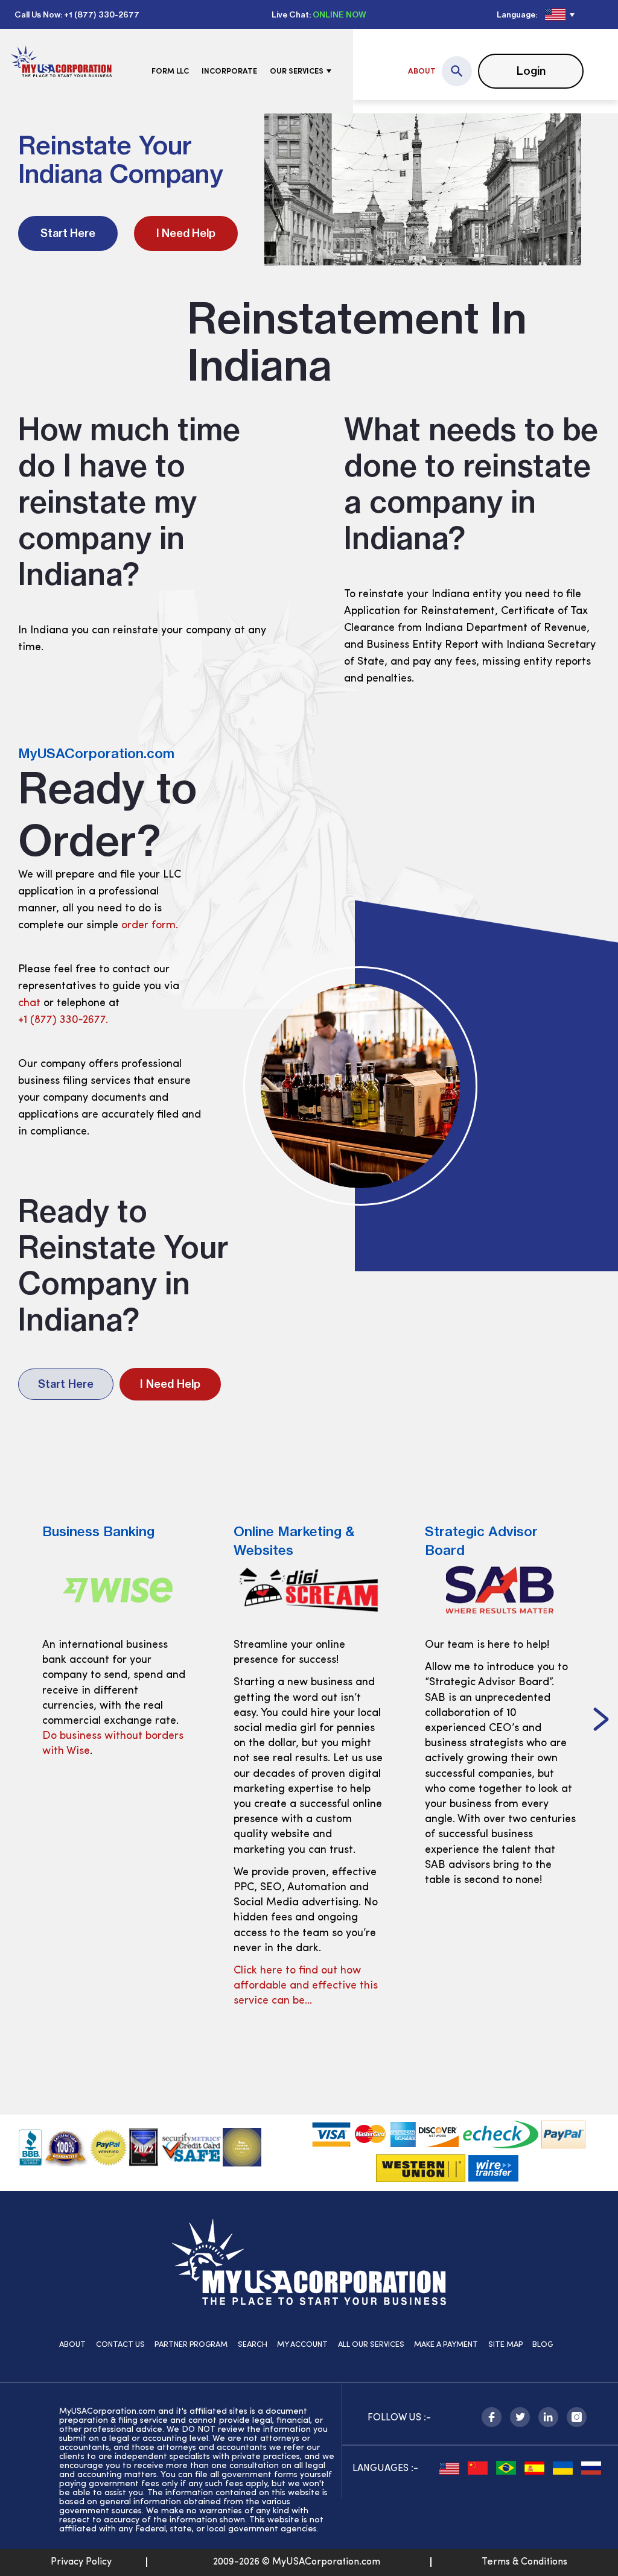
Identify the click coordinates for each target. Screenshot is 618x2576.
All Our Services (371, 2345)
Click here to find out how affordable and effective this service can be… (306, 1986)
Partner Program (191, 2345)
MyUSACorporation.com (96, 753)
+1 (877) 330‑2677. (63, 1021)
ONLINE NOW (339, 14)
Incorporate (229, 71)
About (422, 71)
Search (253, 2345)
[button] (601, 1721)
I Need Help (186, 233)
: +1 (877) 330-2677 (100, 14)
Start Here (68, 233)
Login (531, 71)
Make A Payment (446, 2345)
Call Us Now (37, 14)
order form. (150, 926)
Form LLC (170, 71)
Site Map (505, 2345)
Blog (543, 2345)
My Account (302, 2345)
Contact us (120, 2345)
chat (29, 1004)
